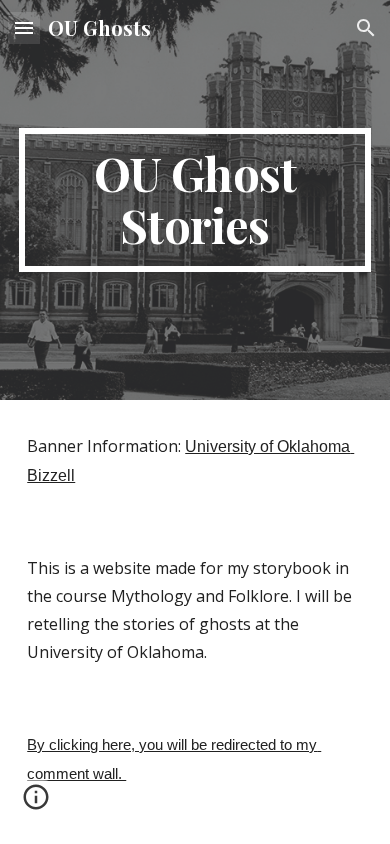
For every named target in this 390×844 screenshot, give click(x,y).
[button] (24, 27)
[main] (195, 200)
